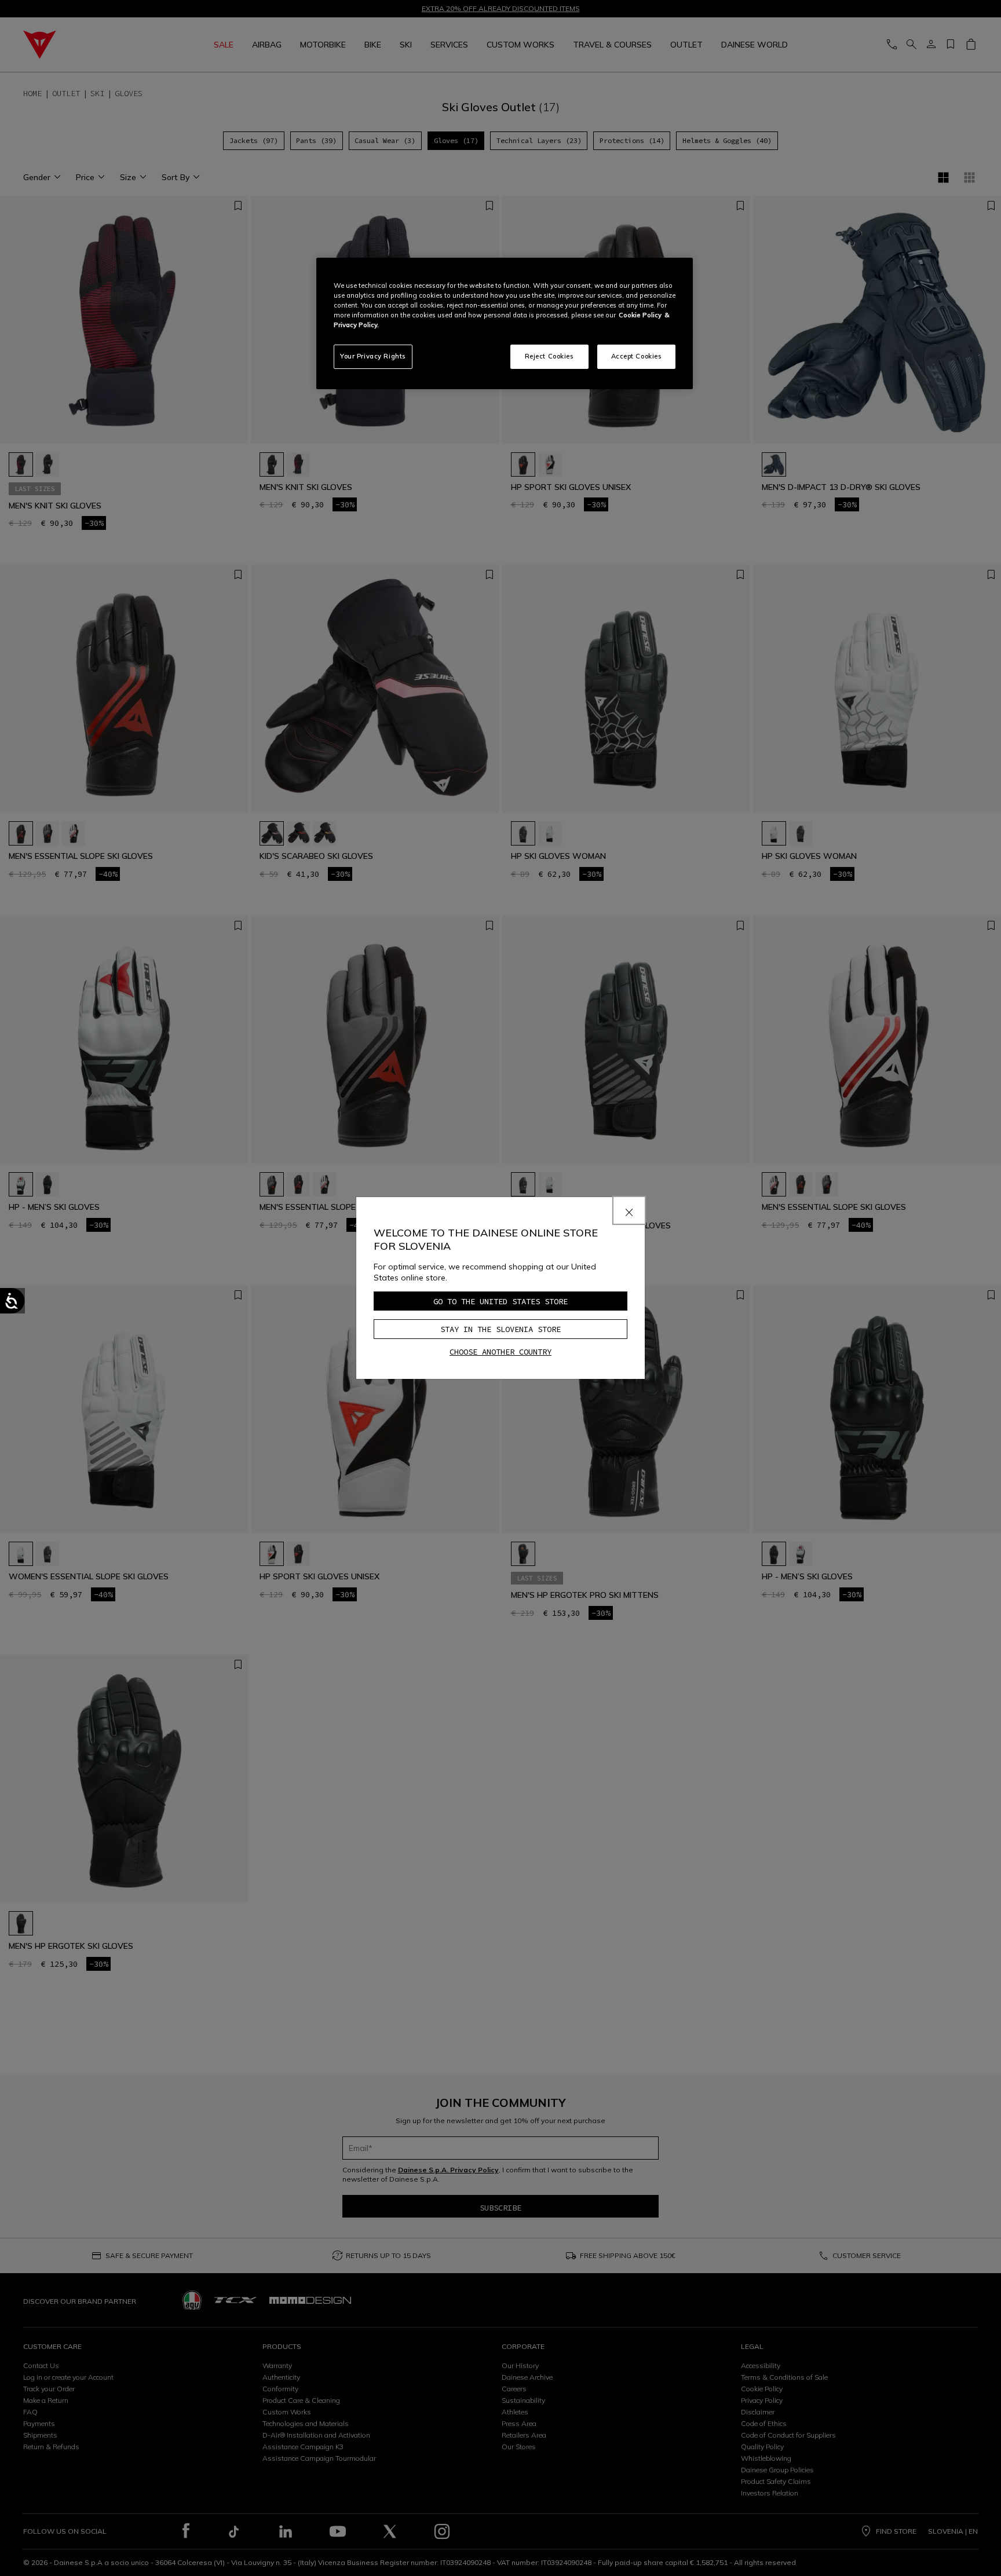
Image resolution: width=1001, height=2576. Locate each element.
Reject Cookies (549, 356)
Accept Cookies (637, 356)
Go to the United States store (500, 1301)
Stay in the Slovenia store (500, 1329)
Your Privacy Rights (373, 356)
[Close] (629, 1210)
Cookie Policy (640, 315)
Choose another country (500, 1352)
